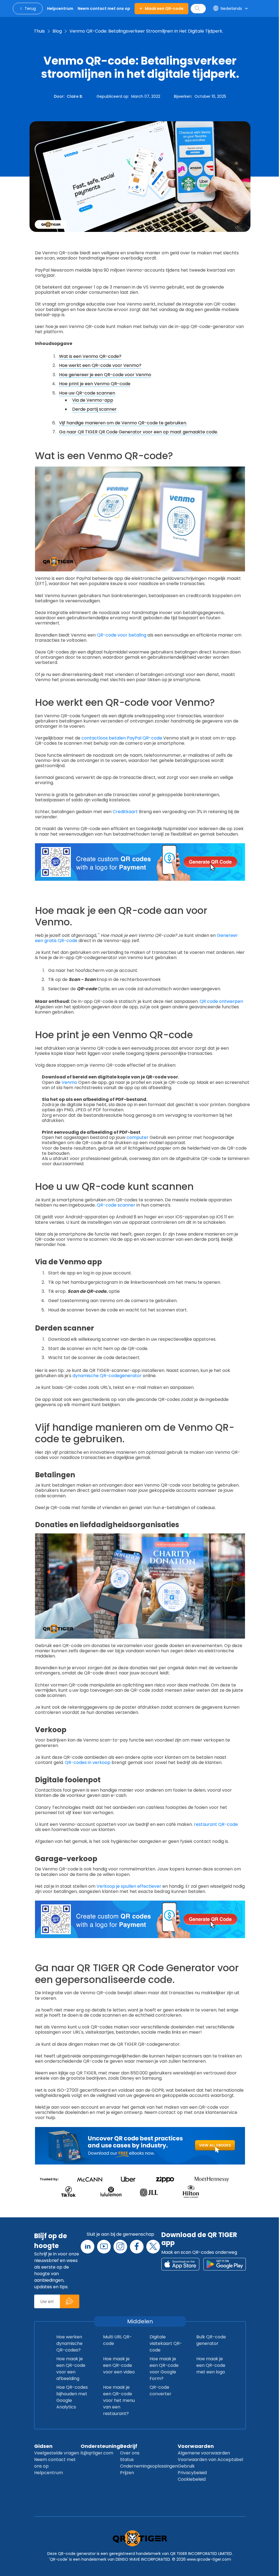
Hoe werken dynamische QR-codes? (69, 2343)
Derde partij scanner (94, 409)
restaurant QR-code (216, 1824)
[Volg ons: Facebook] (137, 2247)
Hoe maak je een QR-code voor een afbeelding (71, 2369)
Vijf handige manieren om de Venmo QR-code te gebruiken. (123, 423)
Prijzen (127, 2473)
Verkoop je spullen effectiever (129, 1886)
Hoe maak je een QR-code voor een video (119, 2365)
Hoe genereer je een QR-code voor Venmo (105, 375)
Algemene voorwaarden (204, 2453)
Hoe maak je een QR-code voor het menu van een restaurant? (119, 2400)
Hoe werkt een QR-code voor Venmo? (100, 365)
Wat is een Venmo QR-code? (90, 356)
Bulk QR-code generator (211, 2340)
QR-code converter (161, 2391)
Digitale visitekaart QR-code (166, 2343)
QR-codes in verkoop (88, 1762)
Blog (57, 31)
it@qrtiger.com (97, 2453)
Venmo (70, 1082)
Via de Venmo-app (93, 400)
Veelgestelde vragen (57, 2453)
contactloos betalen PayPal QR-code (122, 738)
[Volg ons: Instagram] (120, 2247)
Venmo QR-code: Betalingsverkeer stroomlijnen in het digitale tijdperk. (146, 31)
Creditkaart (126, 812)
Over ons (130, 2453)
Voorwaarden (196, 2446)
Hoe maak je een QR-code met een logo (211, 2365)
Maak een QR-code (164, 8)
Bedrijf (129, 2446)
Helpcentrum (49, 2473)
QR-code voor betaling (122, 635)
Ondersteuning (100, 2446)
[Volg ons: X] (153, 2247)
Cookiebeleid (192, 2479)
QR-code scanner (117, 1205)
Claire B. (75, 96)
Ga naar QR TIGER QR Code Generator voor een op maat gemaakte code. (138, 432)
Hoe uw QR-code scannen (87, 393)
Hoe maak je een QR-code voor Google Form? (164, 2369)
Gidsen (43, 2446)
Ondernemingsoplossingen (149, 2466)
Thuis (39, 31)
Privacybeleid (192, 2473)
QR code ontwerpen (221, 1001)
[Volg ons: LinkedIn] (87, 2247)
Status (127, 2460)
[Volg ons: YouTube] (104, 2247)
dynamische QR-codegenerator (108, 1376)
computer (138, 1137)
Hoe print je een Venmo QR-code (95, 384)
